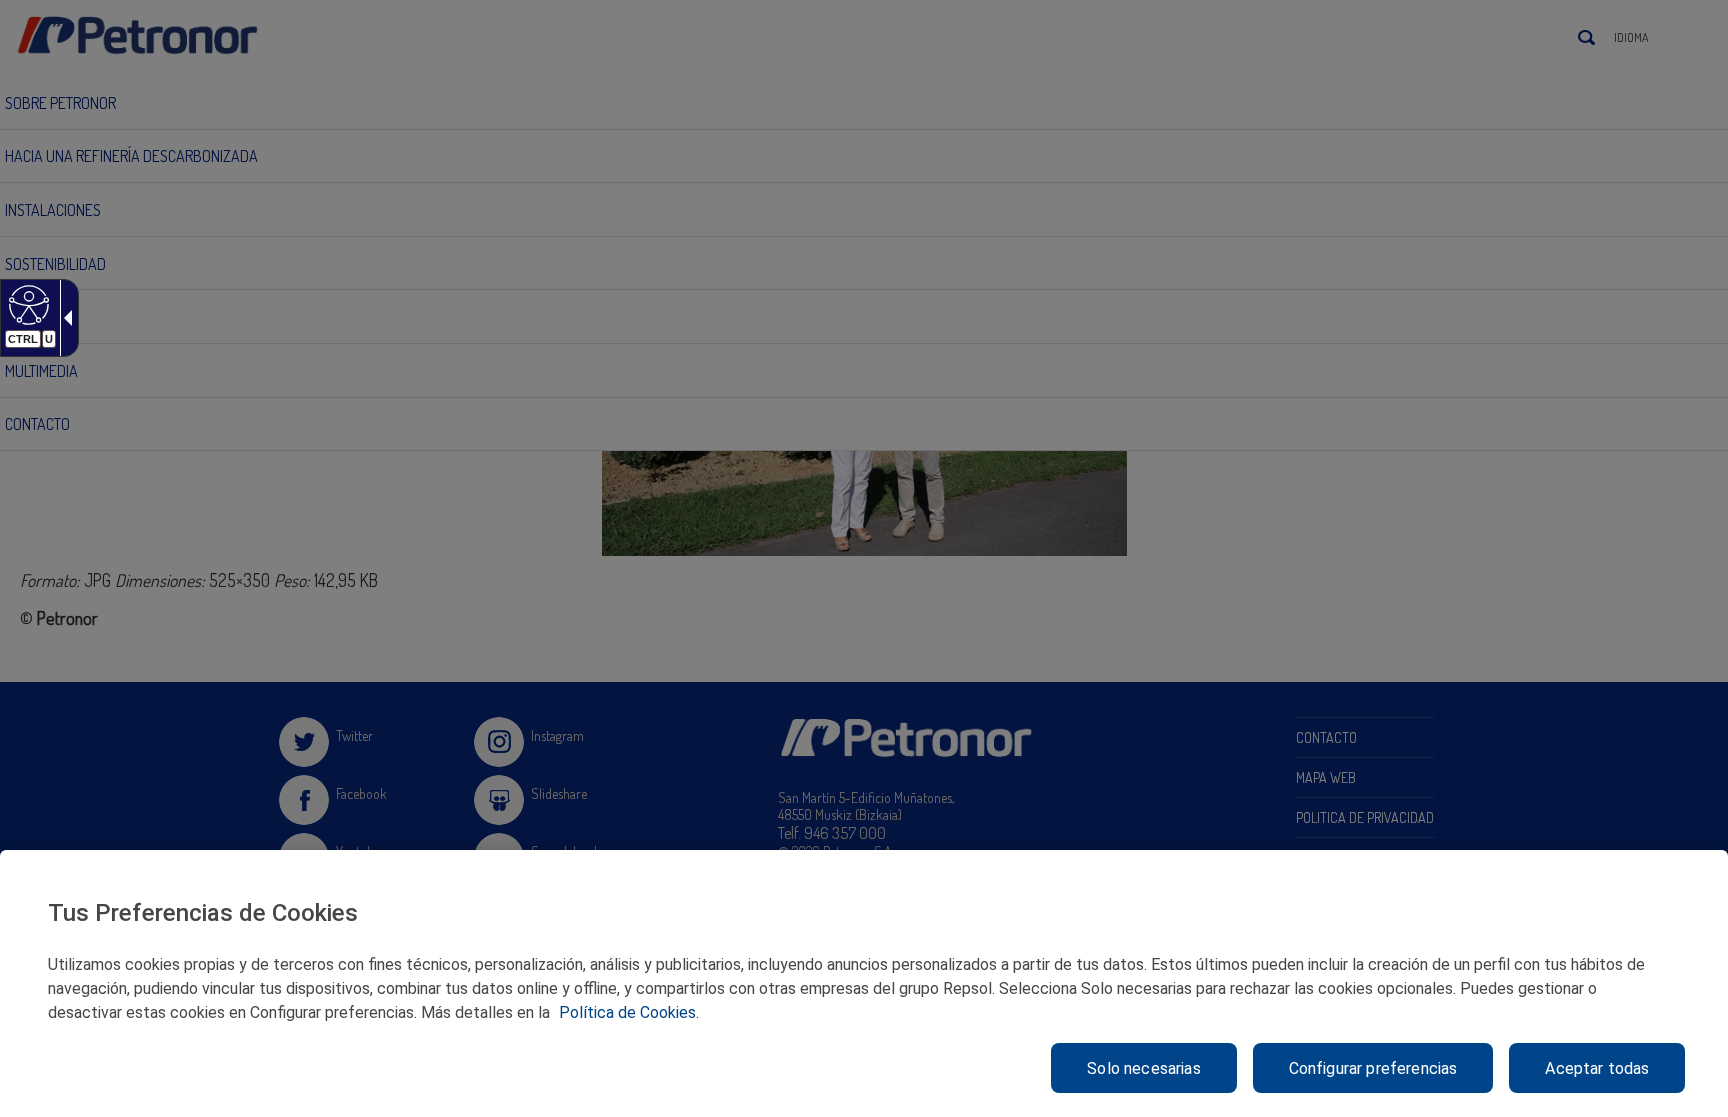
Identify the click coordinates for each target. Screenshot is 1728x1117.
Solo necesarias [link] (1143, 1068)
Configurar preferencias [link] (1373, 1068)
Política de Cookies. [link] (629, 1012)
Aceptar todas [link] (1597, 1068)
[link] (26, 304)
